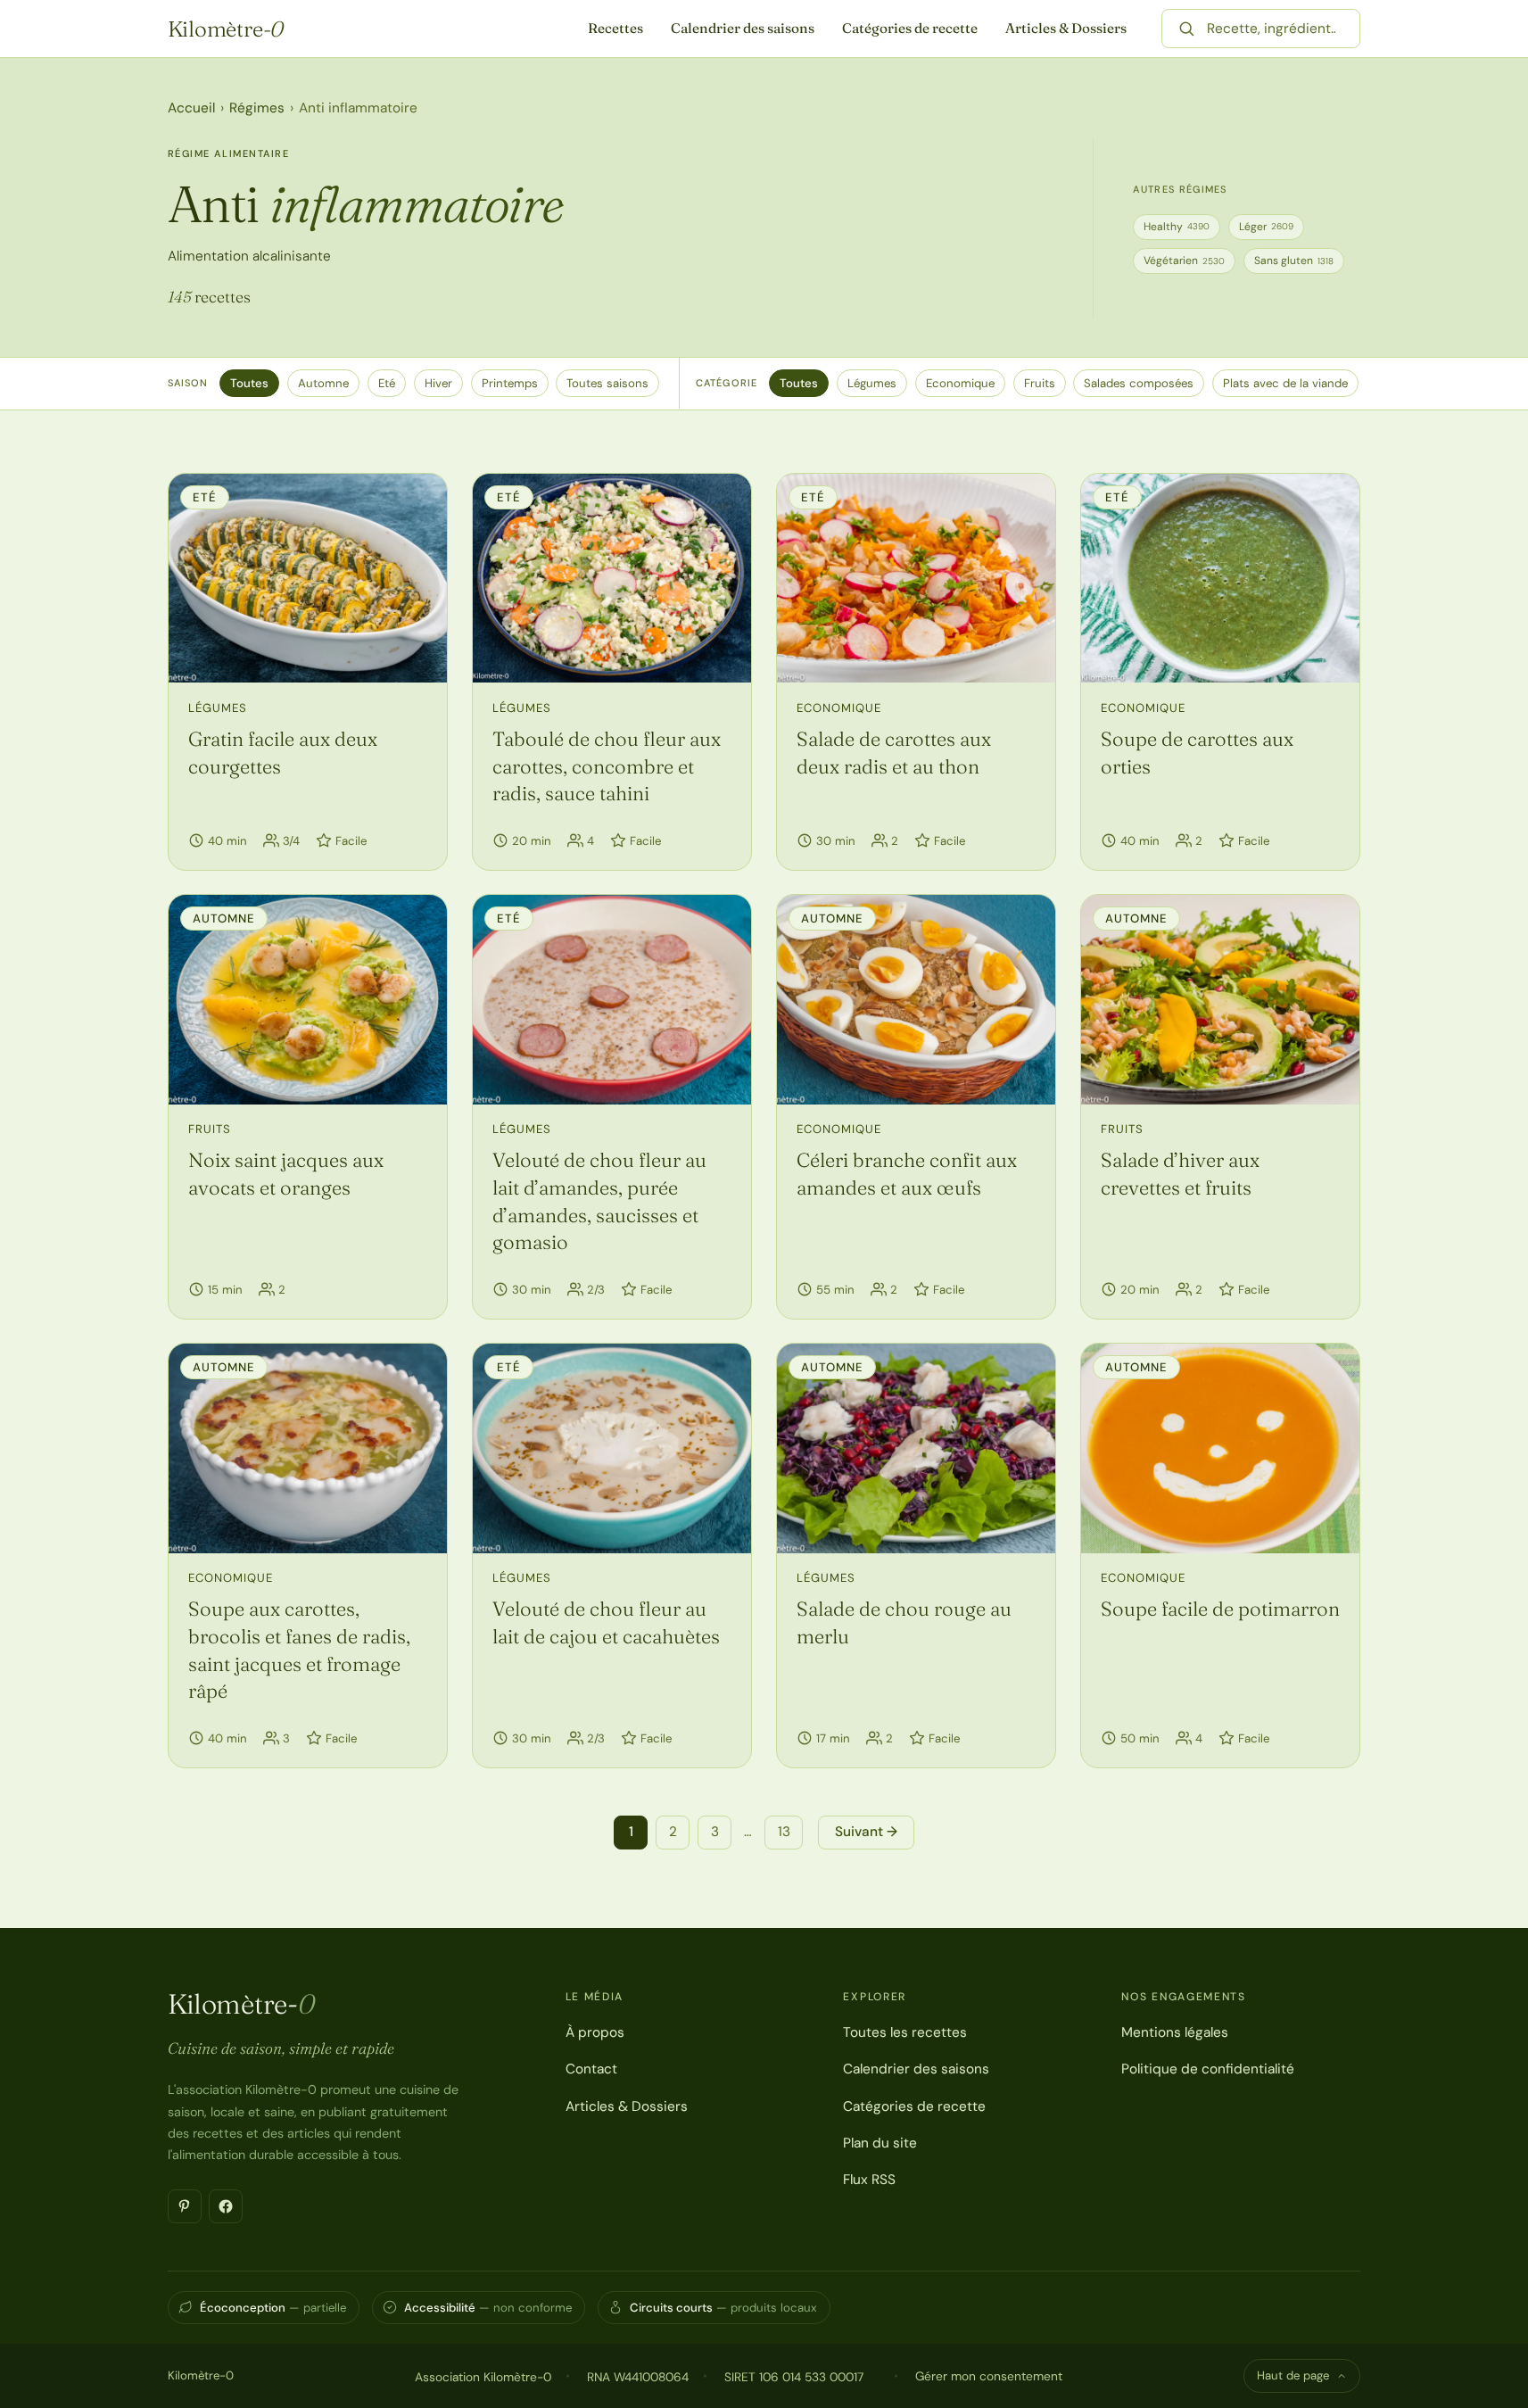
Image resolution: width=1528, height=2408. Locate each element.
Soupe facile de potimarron (1220, 1609)
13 (784, 1832)
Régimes (257, 108)
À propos (595, 2032)
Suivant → (866, 1832)
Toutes (249, 383)
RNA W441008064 (638, 2377)
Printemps (510, 383)
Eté (387, 383)
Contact (591, 2069)
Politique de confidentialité (1208, 2069)
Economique (960, 383)
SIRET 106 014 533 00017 (794, 2377)
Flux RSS (869, 2180)
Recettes (615, 28)
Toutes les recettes (905, 2032)
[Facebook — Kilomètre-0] (226, 2206)
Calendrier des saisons (743, 28)
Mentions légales (1175, 2032)
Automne (323, 383)
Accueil (191, 108)
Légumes (872, 383)
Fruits (1040, 383)
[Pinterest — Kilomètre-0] (185, 2206)
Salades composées (1139, 383)
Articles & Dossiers (1066, 28)
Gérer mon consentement (989, 2376)
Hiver (438, 383)
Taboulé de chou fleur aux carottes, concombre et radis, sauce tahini (607, 766)
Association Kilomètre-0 (483, 2377)
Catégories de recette (910, 28)
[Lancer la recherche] (1186, 29)
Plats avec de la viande (1285, 383)
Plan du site (880, 2143)
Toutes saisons (607, 383)
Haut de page (1293, 2375)
